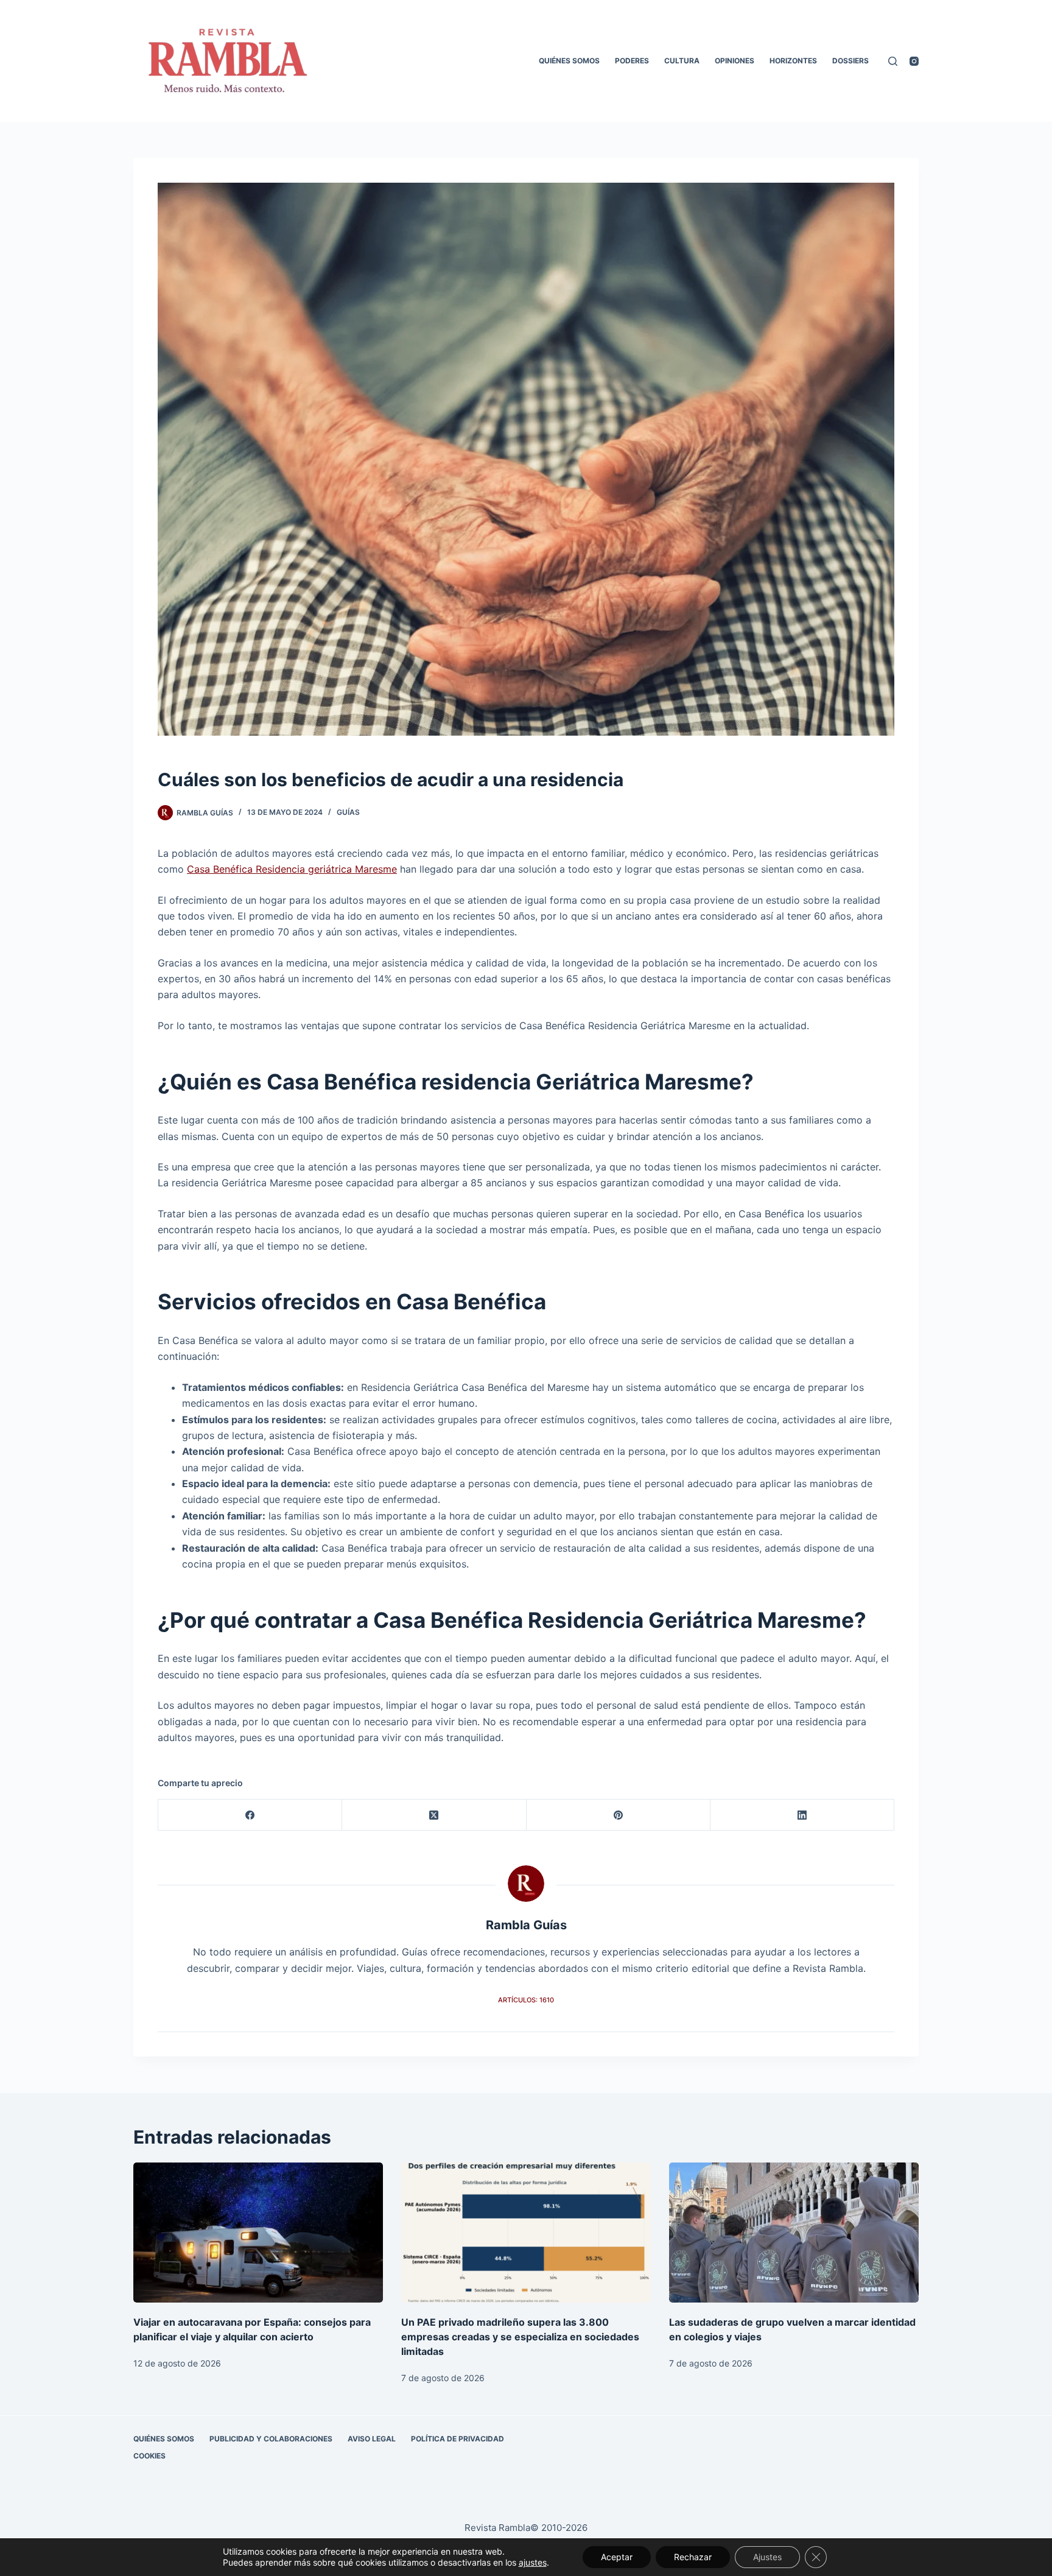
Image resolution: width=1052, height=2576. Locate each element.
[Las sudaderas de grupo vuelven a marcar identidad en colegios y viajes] (794, 2233)
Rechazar (693, 2557)
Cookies (149, 2456)
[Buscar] (893, 61)
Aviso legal (372, 2439)
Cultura (682, 61)
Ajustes (767, 2557)
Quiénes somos (569, 61)
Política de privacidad (458, 2439)
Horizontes (793, 61)
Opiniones (735, 61)
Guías (348, 812)
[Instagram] (914, 61)
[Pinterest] (619, 1815)
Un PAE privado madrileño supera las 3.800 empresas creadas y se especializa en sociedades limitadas (520, 2337)
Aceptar (617, 2557)
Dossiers (850, 61)
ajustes (533, 2562)
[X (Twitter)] (434, 1815)
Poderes (632, 61)
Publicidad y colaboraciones (271, 2439)
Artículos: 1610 (526, 2000)
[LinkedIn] (802, 1815)
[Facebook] (250, 1815)
